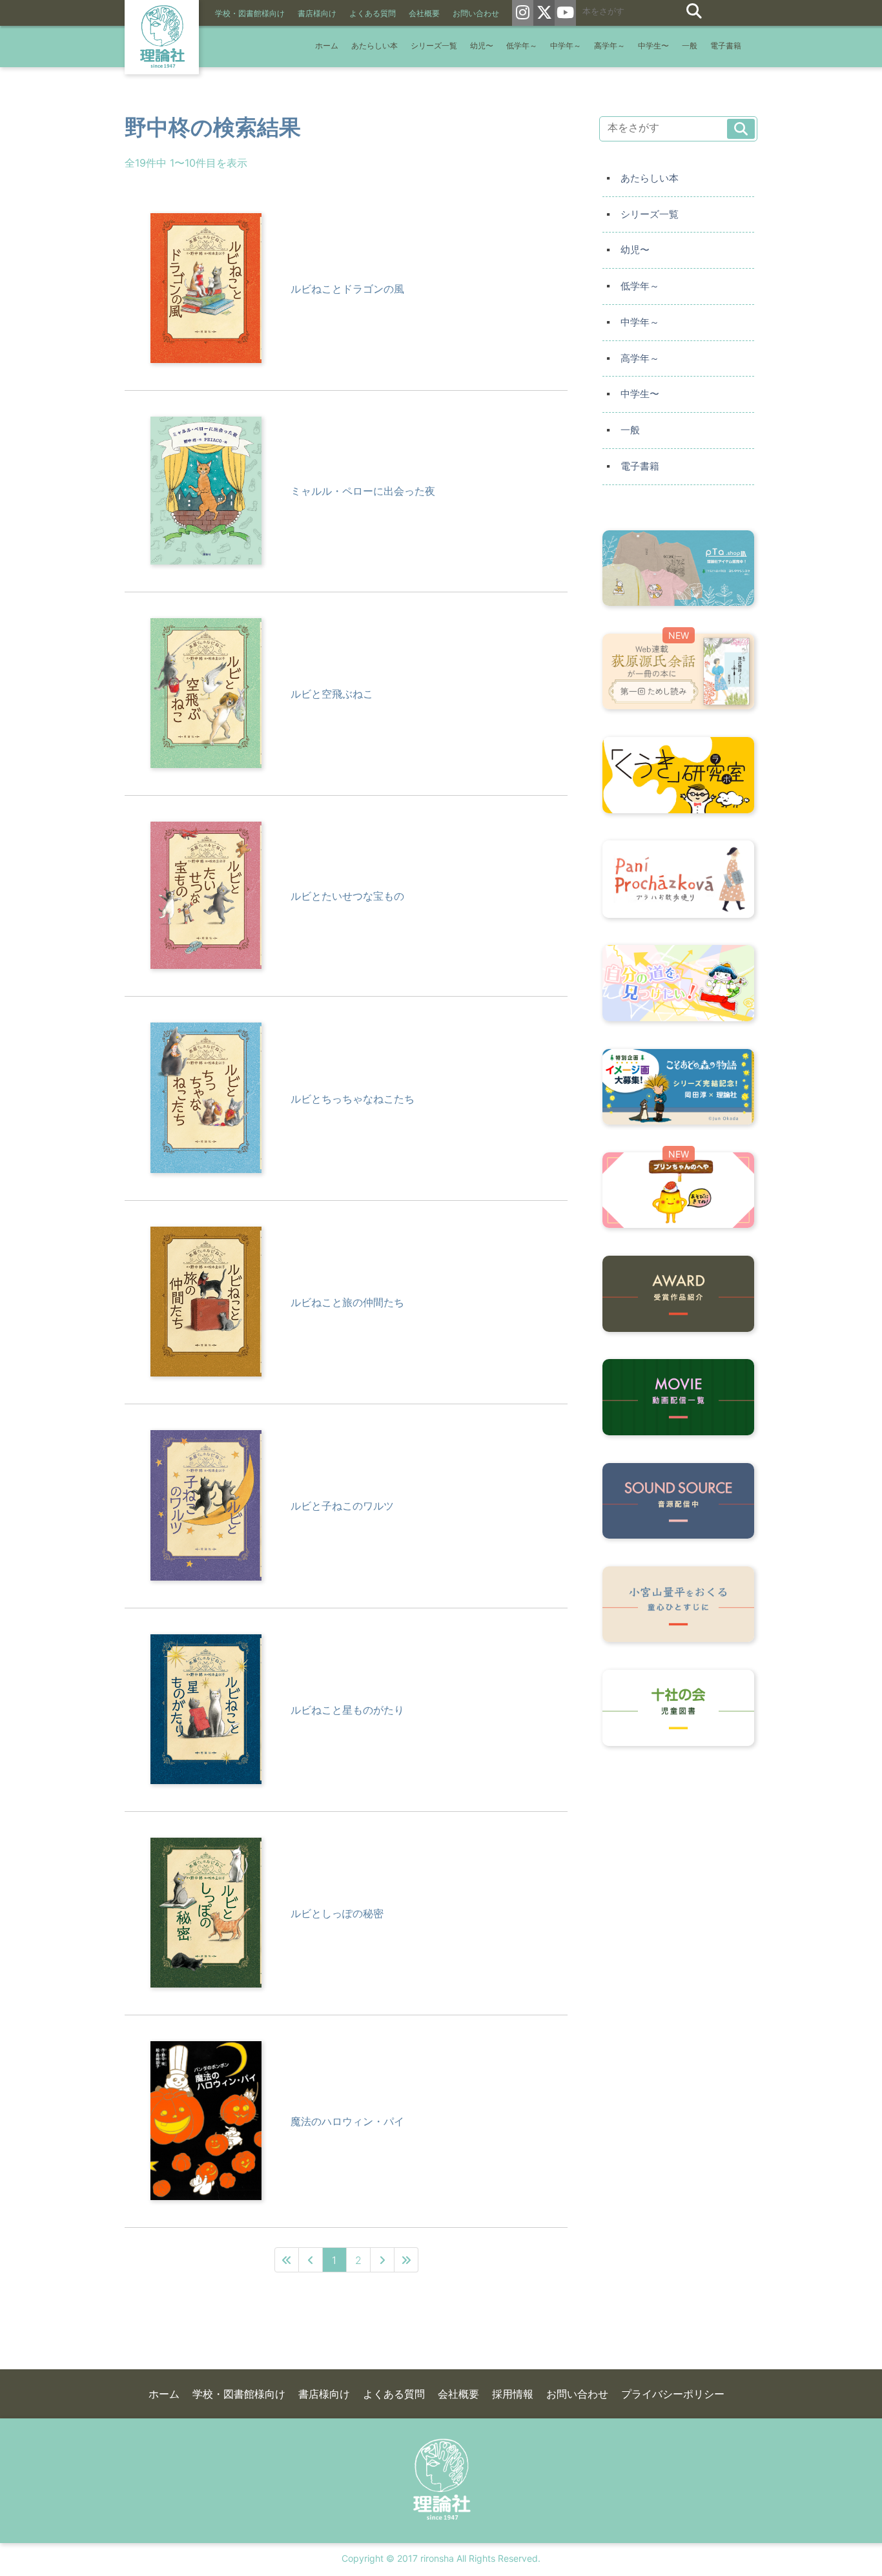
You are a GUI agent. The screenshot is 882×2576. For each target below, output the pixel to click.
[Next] (383, 2260)
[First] (287, 2260)
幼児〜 (482, 46)
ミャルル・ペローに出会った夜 (363, 491)
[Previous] (311, 2260)
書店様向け (317, 14)
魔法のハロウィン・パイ (347, 2121)
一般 (690, 46)
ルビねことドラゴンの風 (347, 289)
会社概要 (424, 14)
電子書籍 (726, 46)
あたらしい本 (374, 46)
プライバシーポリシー (673, 2394)
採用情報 (513, 2394)
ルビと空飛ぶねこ (332, 694)
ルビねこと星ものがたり (347, 1710)
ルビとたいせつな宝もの (347, 896)
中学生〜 (653, 46)
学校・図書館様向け (250, 14)
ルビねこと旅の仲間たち (347, 1302)
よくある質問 (373, 14)
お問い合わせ (476, 14)
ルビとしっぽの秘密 (337, 1913)
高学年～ (610, 46)
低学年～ (522, 46)
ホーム (327, 46)
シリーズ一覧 (434, 46)
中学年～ (566, 46)
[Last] (406, 2260)
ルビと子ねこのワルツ (342, 1506)
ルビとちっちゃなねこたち (353, 1099)
